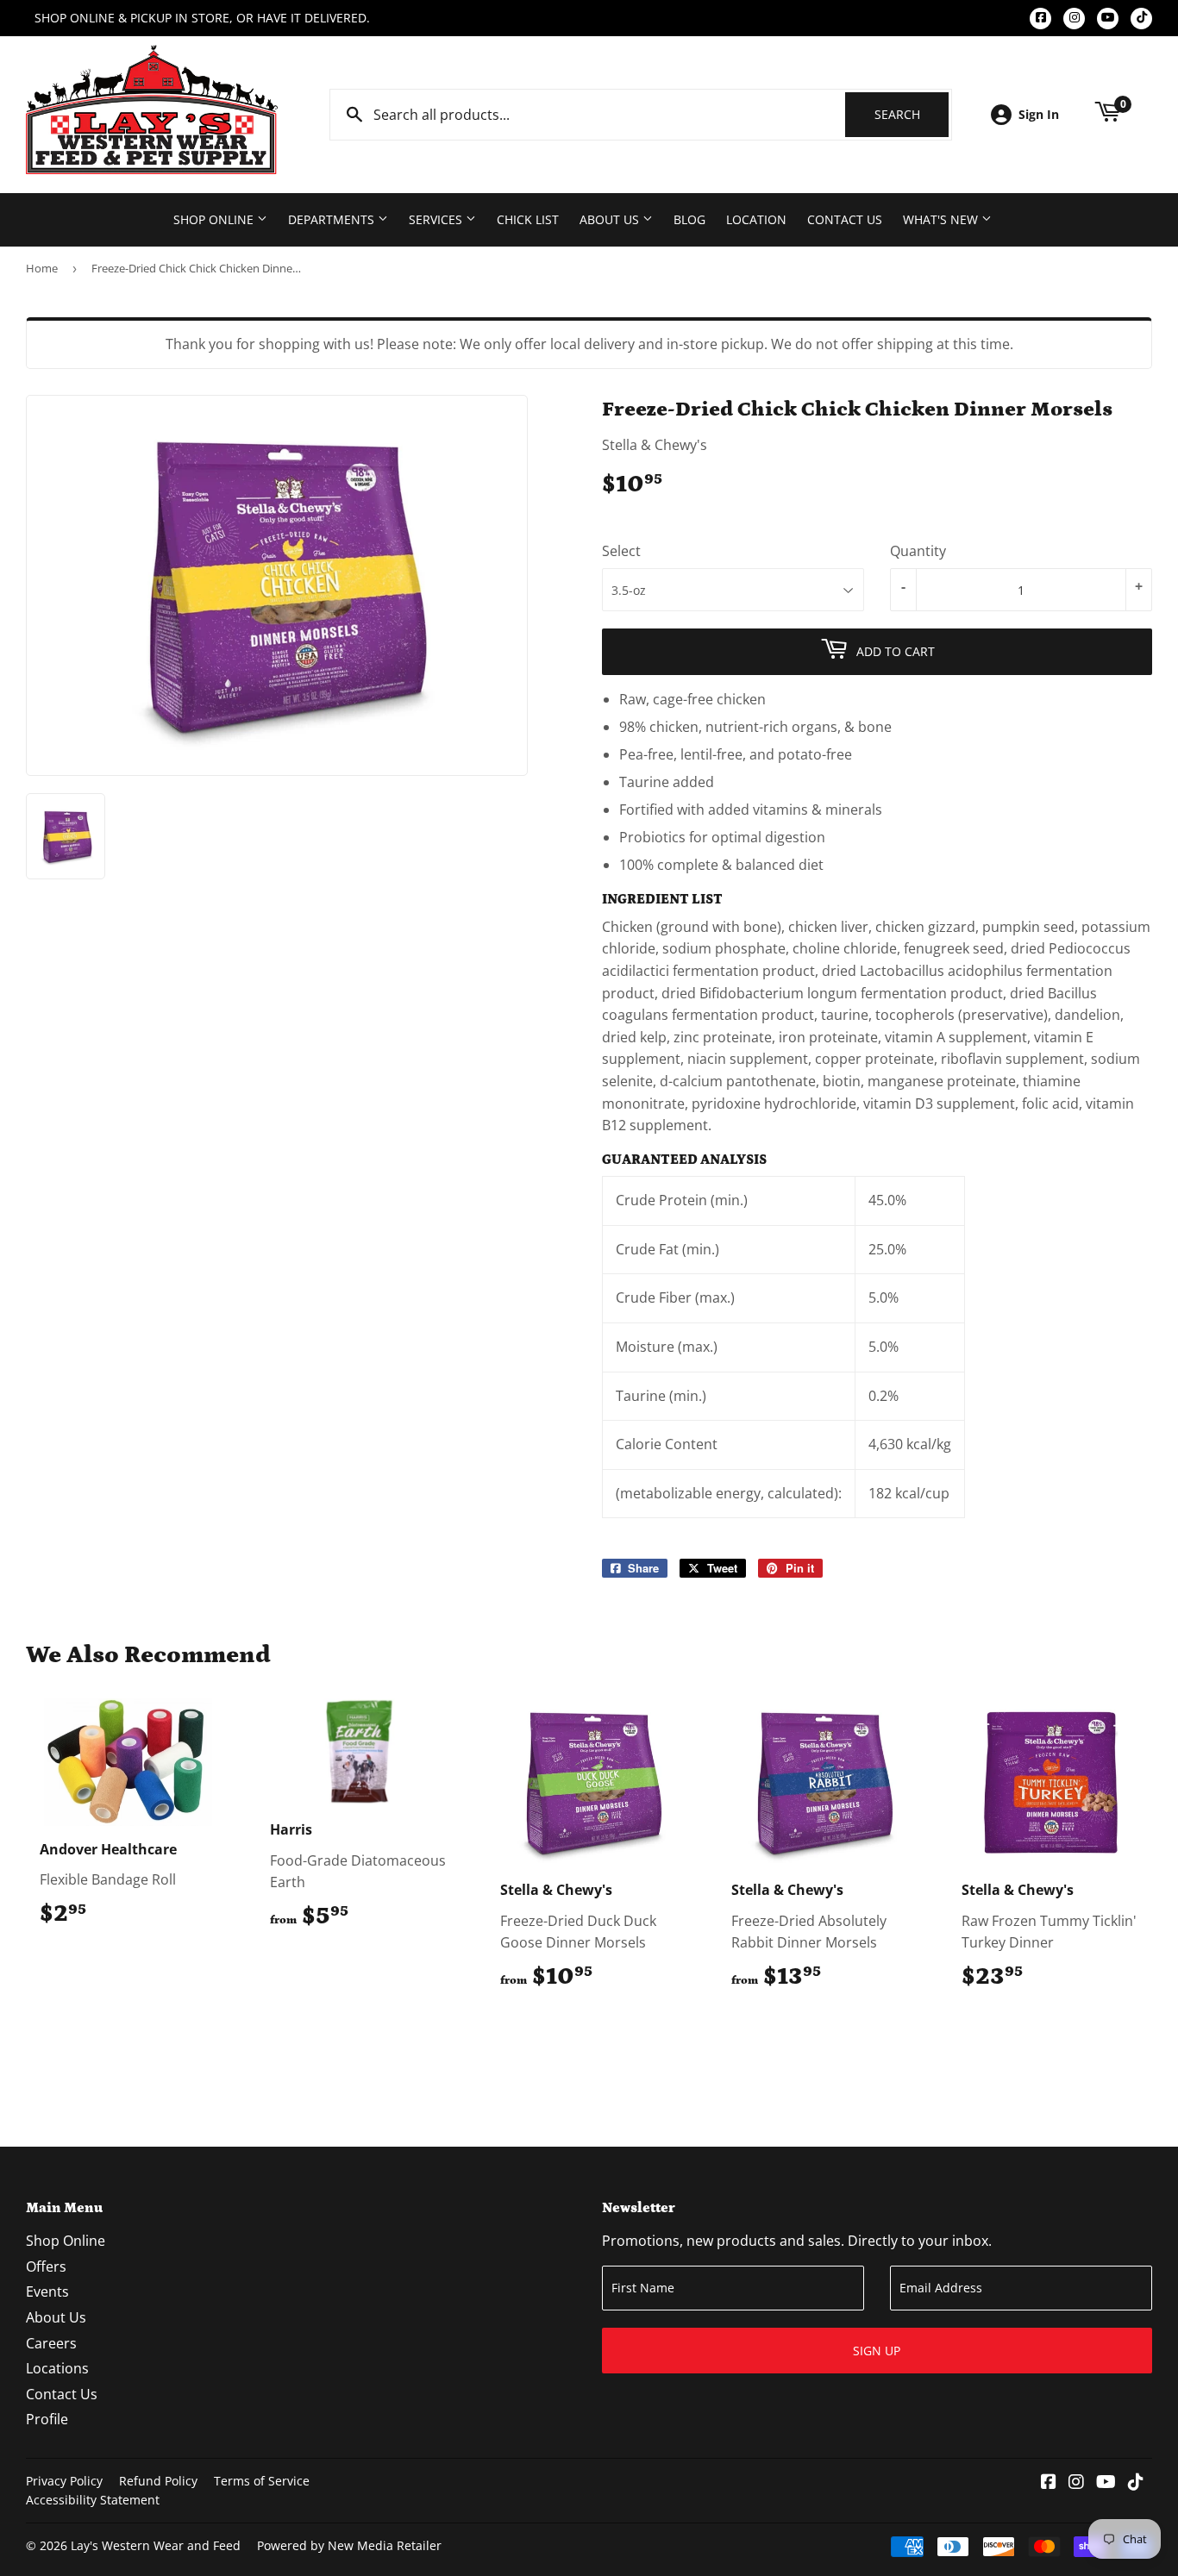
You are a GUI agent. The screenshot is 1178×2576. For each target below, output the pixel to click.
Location (756, 219)
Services (437, 219)
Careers (51, 2343)
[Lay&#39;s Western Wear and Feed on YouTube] (1106, 2483)
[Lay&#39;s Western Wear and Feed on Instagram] (1076, 2483)
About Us (611, 219)
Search (912, 114)
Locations (57, 2368)
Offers (46, 2267)
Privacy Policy (64, 2481)
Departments (333, 219)
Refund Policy (158, 2481)
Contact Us (845, 219)
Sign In (1039, 114)
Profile (47, 2419)
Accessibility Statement (93, 2500)
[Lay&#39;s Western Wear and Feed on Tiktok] (1136, 2483)
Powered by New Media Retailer (349, 2545)
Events (47, 2292)
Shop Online (215, 219)
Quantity (918, 551)
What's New (942, 219)
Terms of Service (262, 2481)
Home (42, 268)
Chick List (528, 219)
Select (621, 551)
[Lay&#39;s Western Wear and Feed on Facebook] (1049, 2483)
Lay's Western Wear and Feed (156, 2545)
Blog (689, 219)
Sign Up (877, 2351)
